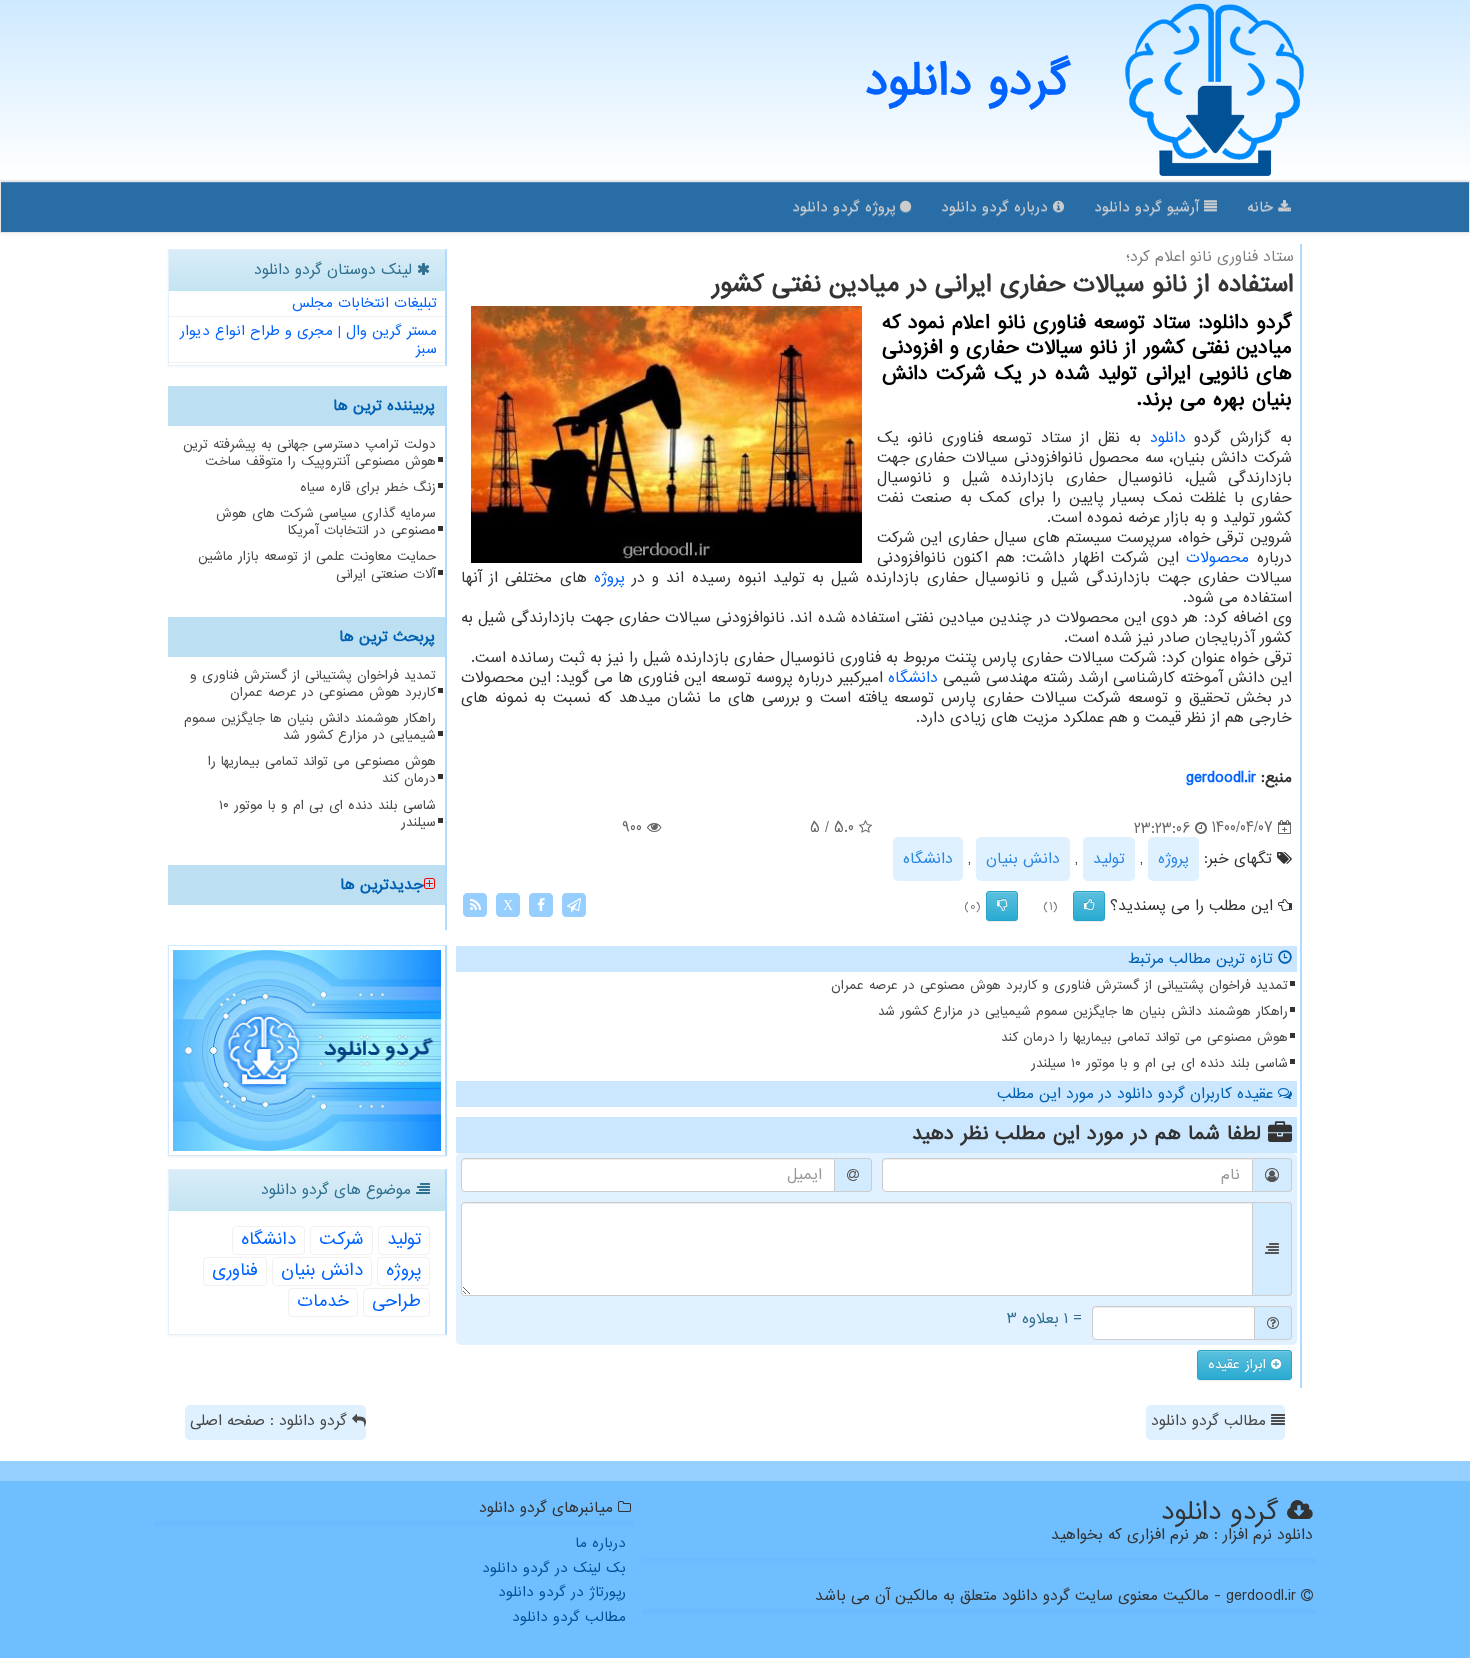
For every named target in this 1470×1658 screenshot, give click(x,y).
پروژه (609, 578)
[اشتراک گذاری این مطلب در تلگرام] (574, 904)
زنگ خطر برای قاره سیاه (368, 487)
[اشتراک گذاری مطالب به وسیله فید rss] (475, 904)
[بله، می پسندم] (1089, 906)
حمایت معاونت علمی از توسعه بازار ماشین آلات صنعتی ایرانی (317, 565)
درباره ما (600, 1543)
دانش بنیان (1023, 859)
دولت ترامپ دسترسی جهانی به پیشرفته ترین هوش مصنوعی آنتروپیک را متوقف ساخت (309, 453)
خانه (1262, 207)
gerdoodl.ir (1221, 778)
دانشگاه (913, 678)
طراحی (396, 1301)
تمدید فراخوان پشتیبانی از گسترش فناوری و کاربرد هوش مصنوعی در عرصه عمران (1059, 985)
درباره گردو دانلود (997, 207)
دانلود (1168, 438)
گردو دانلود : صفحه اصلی (271, 1421)
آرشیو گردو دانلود (1149, 207)
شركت (341, 1239)
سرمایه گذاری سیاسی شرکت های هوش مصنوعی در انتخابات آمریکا (326, 522)
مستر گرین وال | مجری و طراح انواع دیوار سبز (308, 340)
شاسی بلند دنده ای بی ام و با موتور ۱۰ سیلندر (1159, 1063)
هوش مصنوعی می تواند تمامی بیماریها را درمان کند (1144, 1037)
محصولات (1217, 558)
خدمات (323, 1301)
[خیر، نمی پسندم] (1002, 906)
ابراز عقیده (1239, 1364)
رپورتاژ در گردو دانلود (562, 1592)
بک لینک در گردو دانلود (554, 1568)
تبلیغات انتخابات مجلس (364, 303)
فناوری (235, 1270)
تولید (1109, 859)
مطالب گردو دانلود (1211, 1421)
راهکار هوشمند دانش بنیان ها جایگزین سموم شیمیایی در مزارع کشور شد (1083, 1011)
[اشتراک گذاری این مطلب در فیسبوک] (541, 904)
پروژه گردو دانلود (846, 207)
